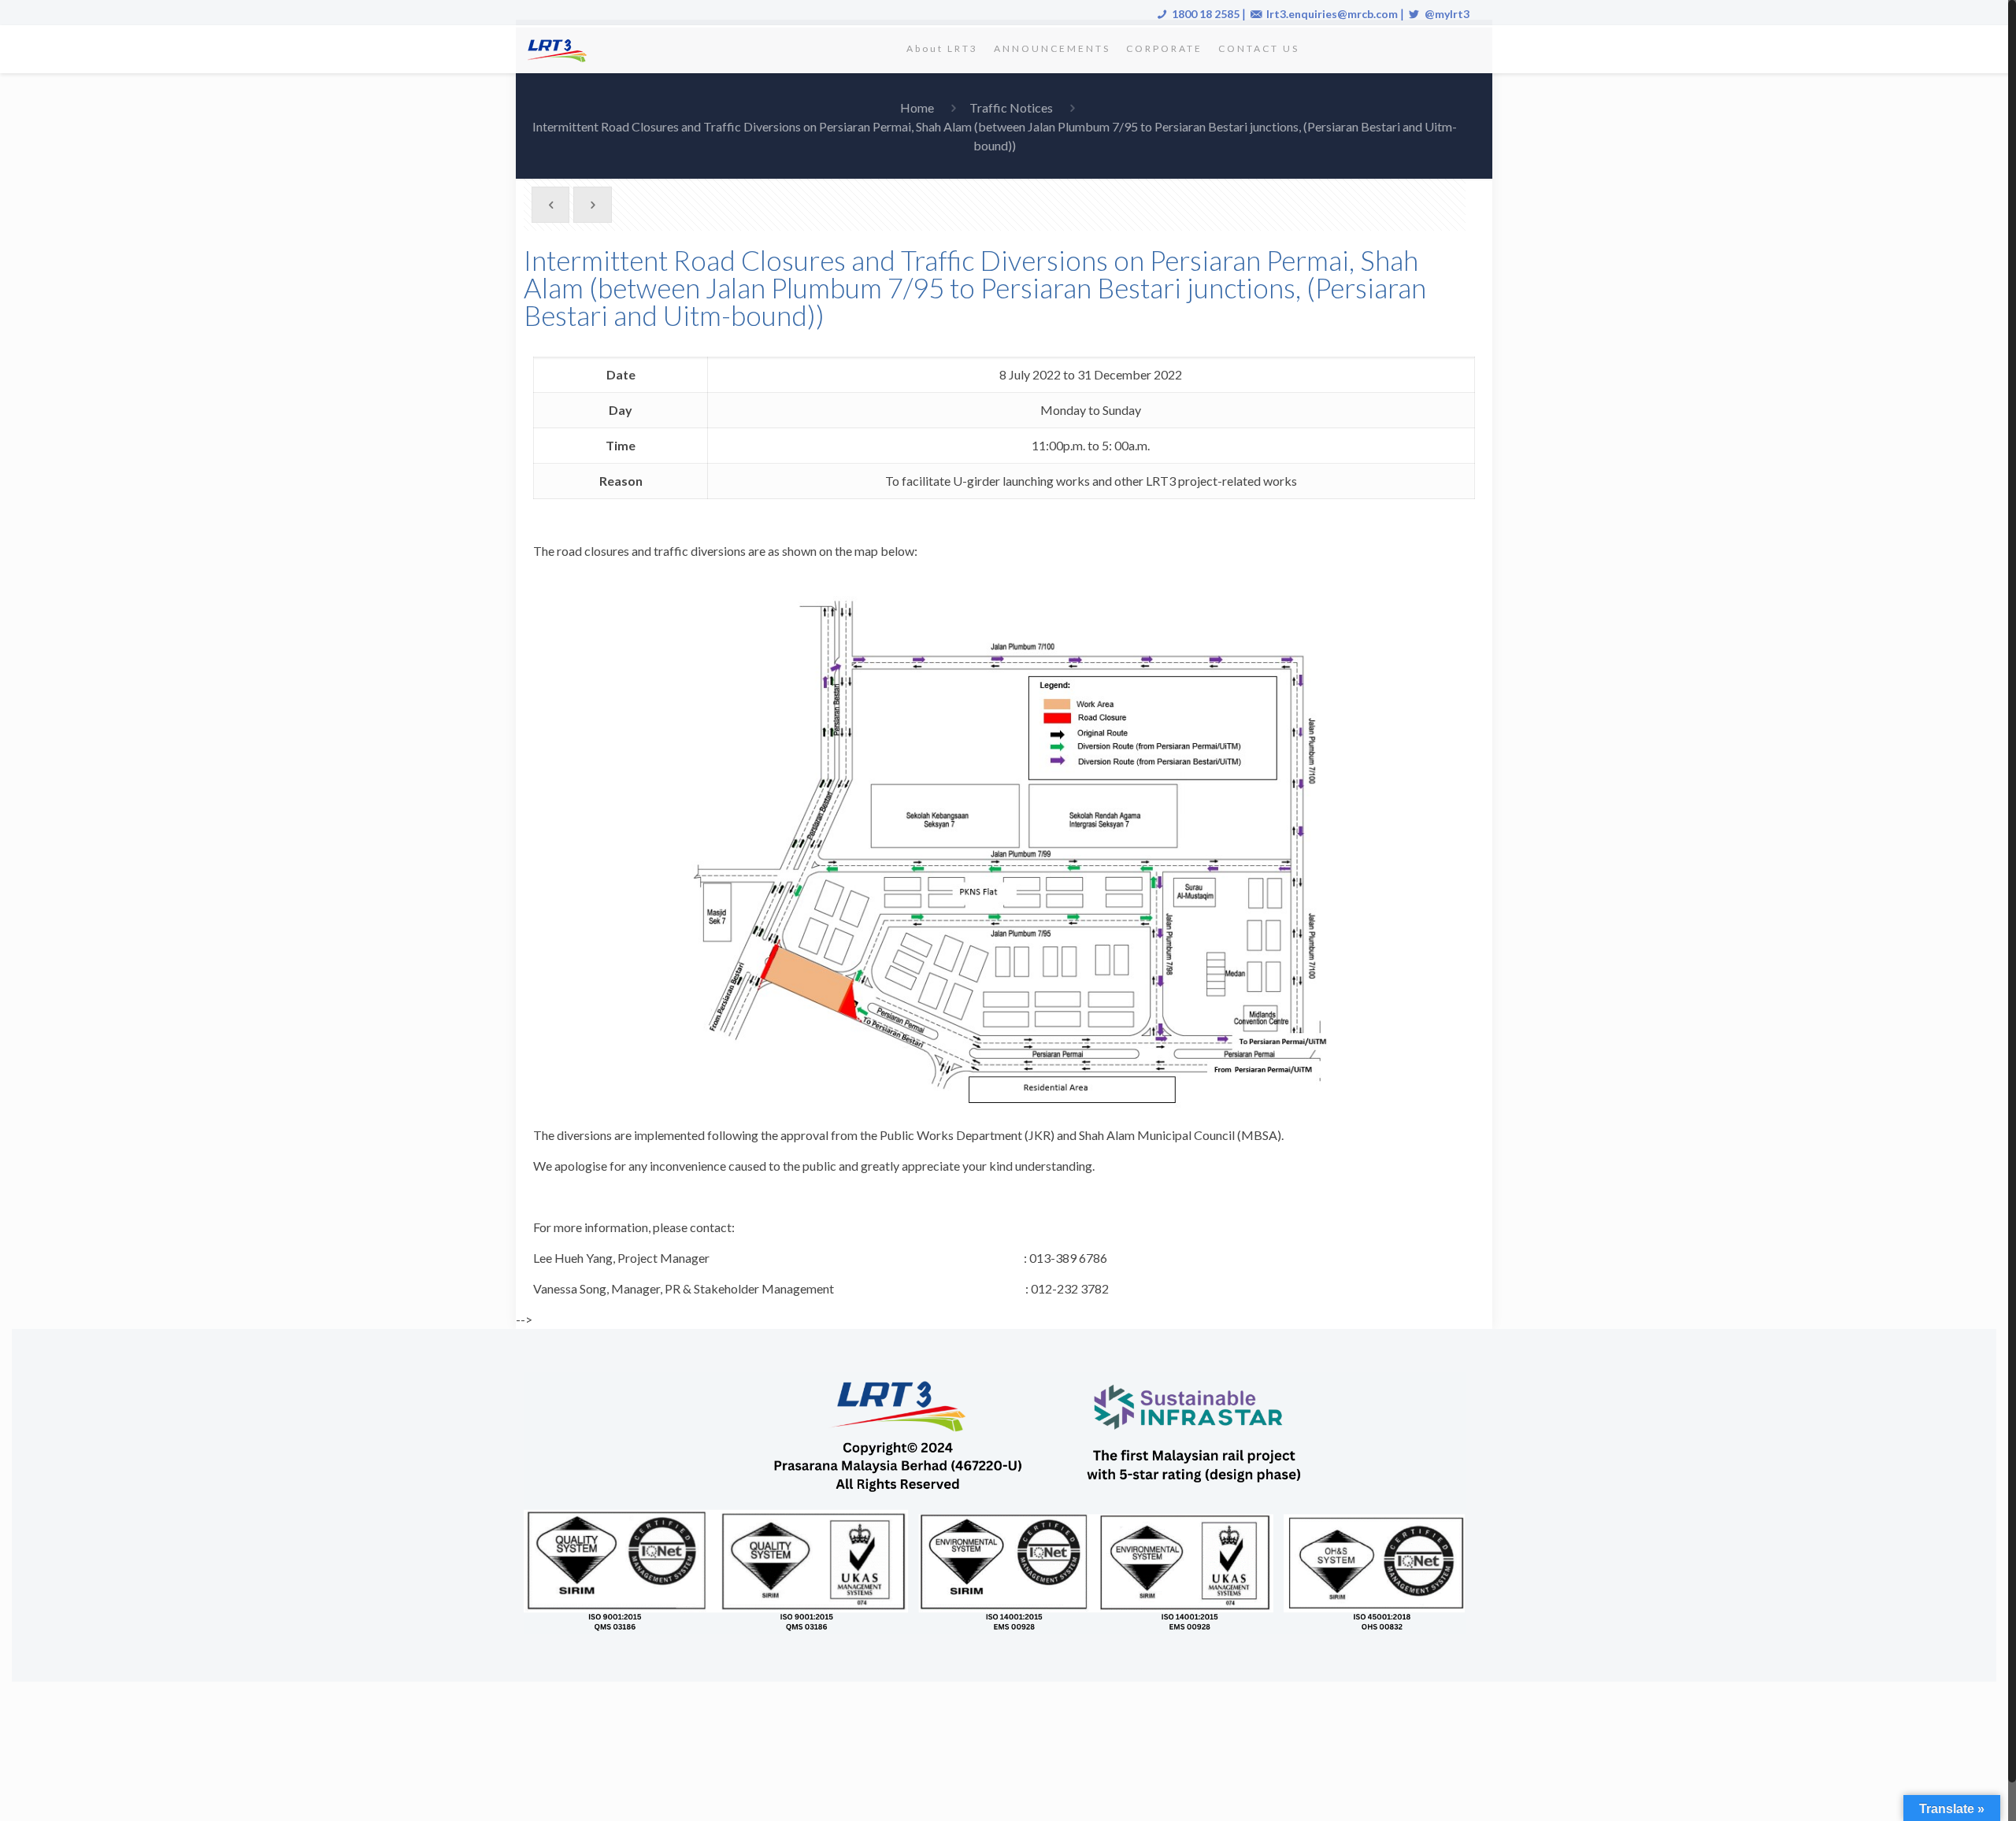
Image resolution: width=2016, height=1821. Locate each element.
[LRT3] (560, 49)
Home (917, 107)
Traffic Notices (1011, 107)
